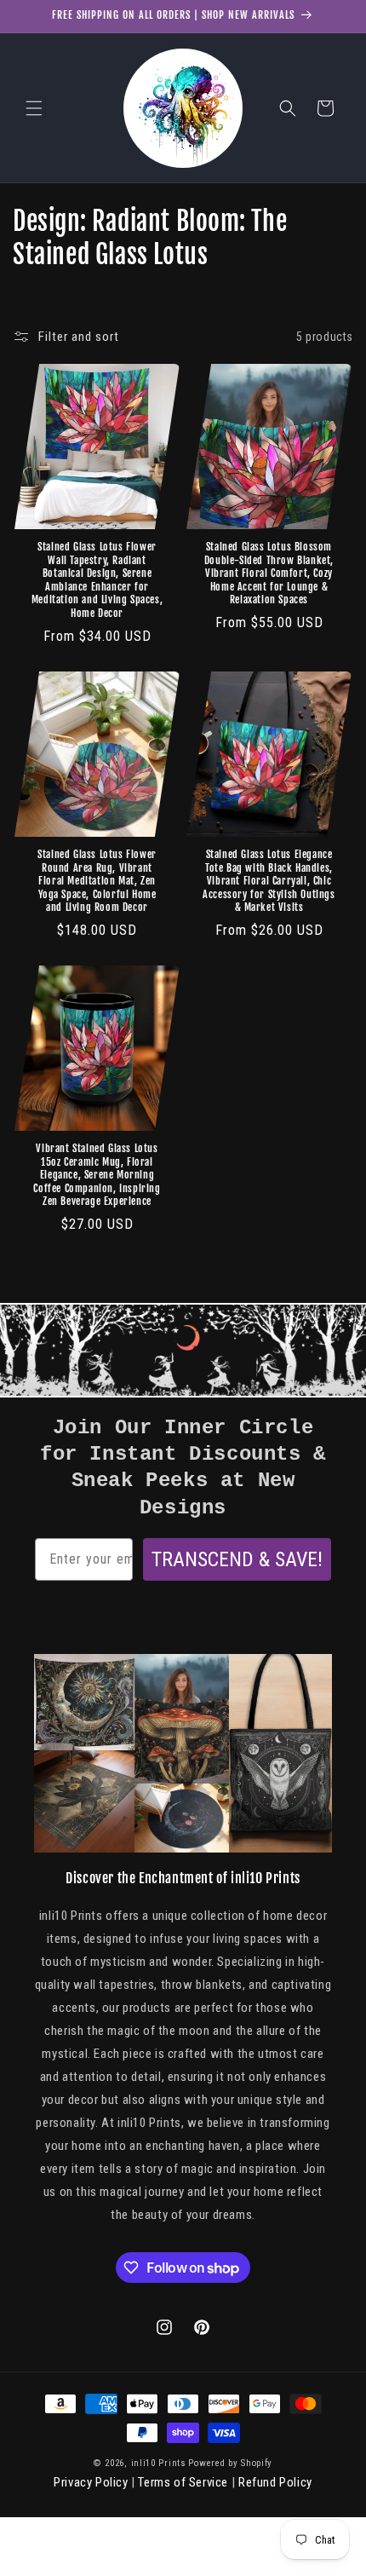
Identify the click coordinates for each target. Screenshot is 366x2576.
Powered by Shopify (230, 2463)
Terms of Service (183, 2482)
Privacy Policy (91, 2482)
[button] (34, 108)
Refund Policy (275, 2482)
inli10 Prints (159, 2463)
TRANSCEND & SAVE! (237, 1559)
